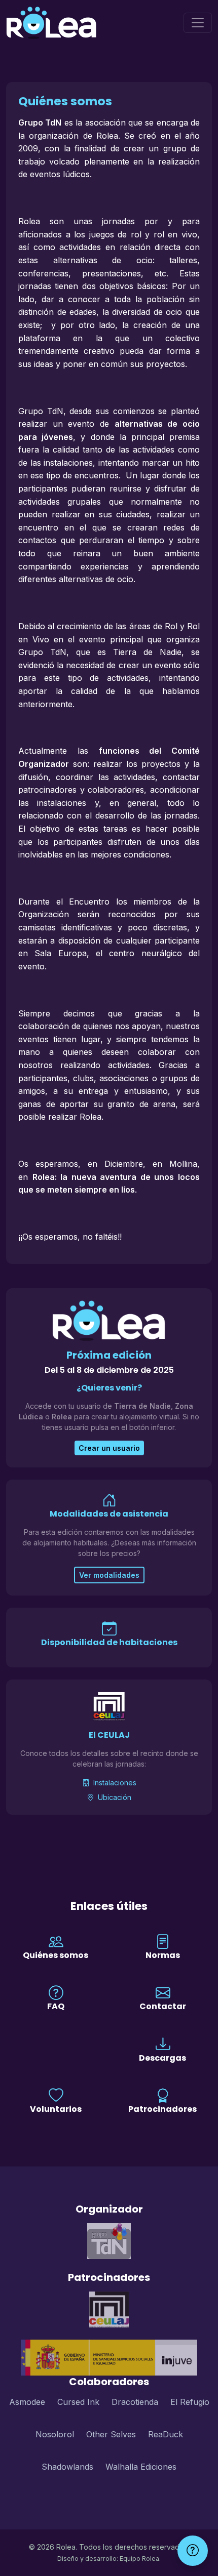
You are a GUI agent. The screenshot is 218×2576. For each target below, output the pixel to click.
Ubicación (114, 1797)
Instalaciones (114, 1783)
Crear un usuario (109, 1448)
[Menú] (198, 23)
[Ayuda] (193, 2551)
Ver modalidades (109, 1575)
